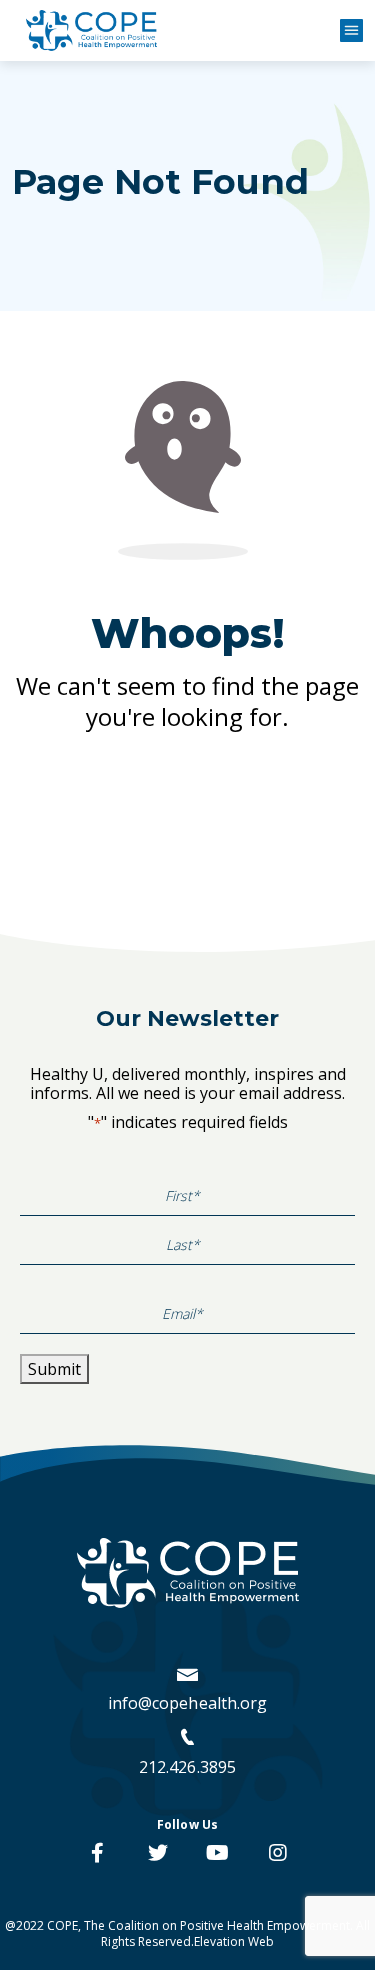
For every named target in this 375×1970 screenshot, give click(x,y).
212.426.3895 (187, 1767)
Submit (54, 1369)
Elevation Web (234, 1941)
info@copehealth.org (188, 1703)
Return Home (187, 791)
